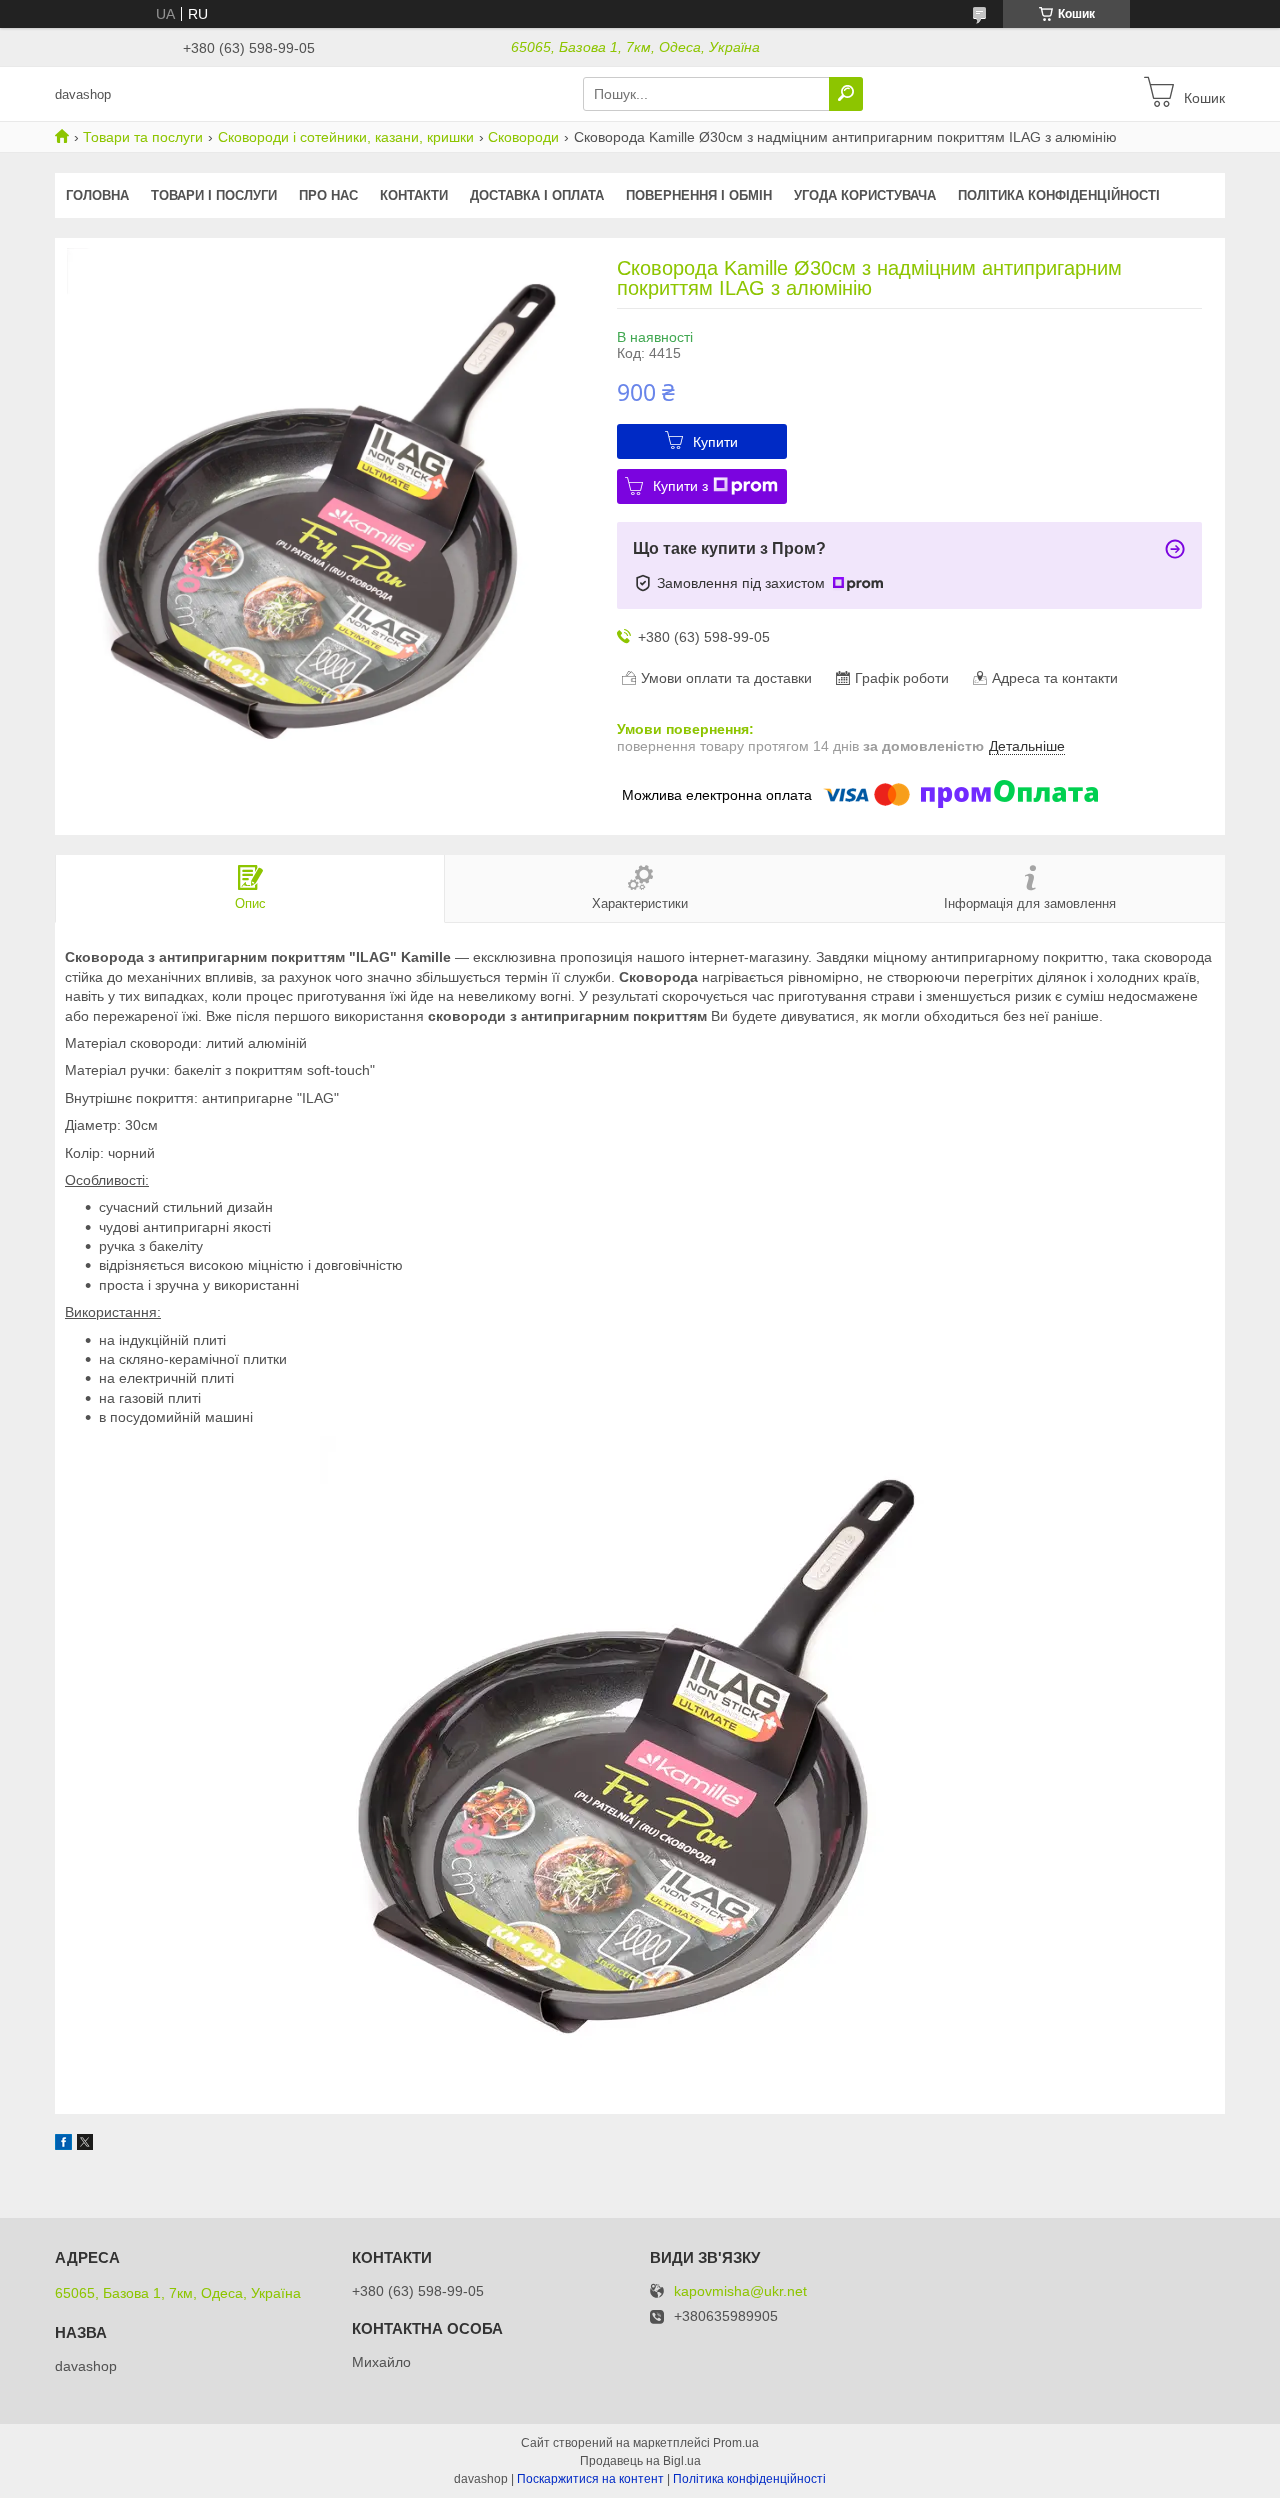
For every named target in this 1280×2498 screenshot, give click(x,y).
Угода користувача (865, 195)
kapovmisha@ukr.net (740, 2291)
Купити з (680, 486)
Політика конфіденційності (1059, 195)
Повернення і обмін (699, 195)
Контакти (414, 195)
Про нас (328, 195)
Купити (715, 442)
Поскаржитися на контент (590, 2479)
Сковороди (523, 137)
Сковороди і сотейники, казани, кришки (346, 137)
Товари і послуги (214, 195)
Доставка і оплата (537, 195)
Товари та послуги (143, 137)
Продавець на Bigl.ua (640, 2461)
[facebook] (63, 2145)
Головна (97, 195)
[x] (85, 2145)
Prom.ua (736, 2443)
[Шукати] (846, 94)
